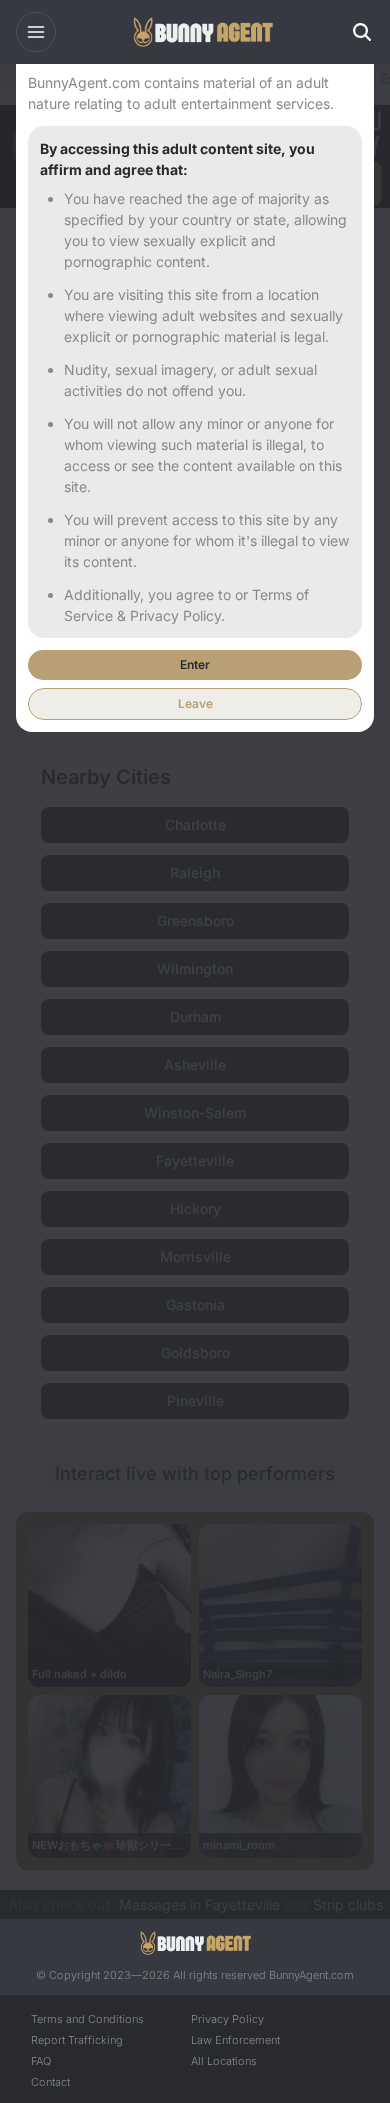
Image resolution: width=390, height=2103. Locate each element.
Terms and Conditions (87, 2019)
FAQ (41, 2061)
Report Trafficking (77, 2040)
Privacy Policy (227, 2019)
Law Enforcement (235, 2040)
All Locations (224, 2061)
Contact (50, 2082)
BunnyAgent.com (311, 1975)
